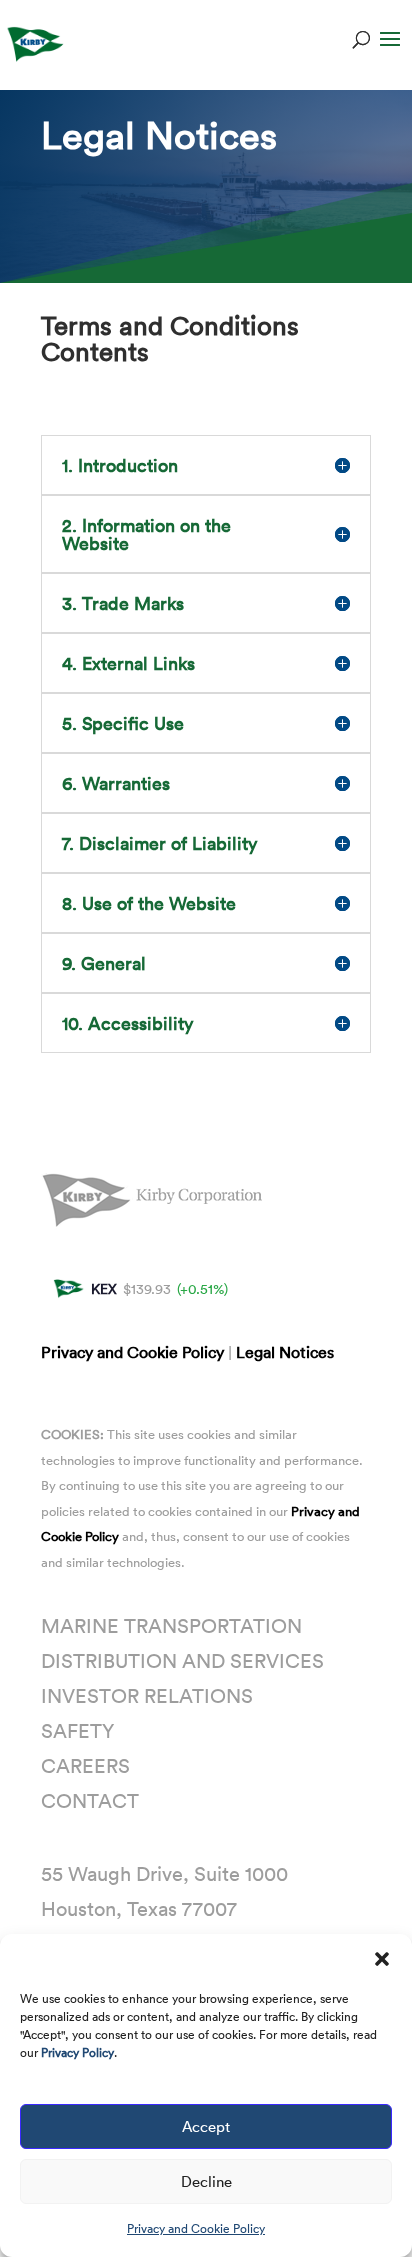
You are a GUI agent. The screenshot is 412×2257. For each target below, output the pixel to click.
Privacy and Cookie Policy (196, 2228)
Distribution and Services (182, 1660)
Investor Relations (147, 1695)
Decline (206, 2181)
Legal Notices (285, 1352)
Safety (77, 1730)
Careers (85, 1765)
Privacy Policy (77, 2052)
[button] (382, 1959)
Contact (90, 1800)
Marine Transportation (171, 1625)
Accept (206, 2126)
